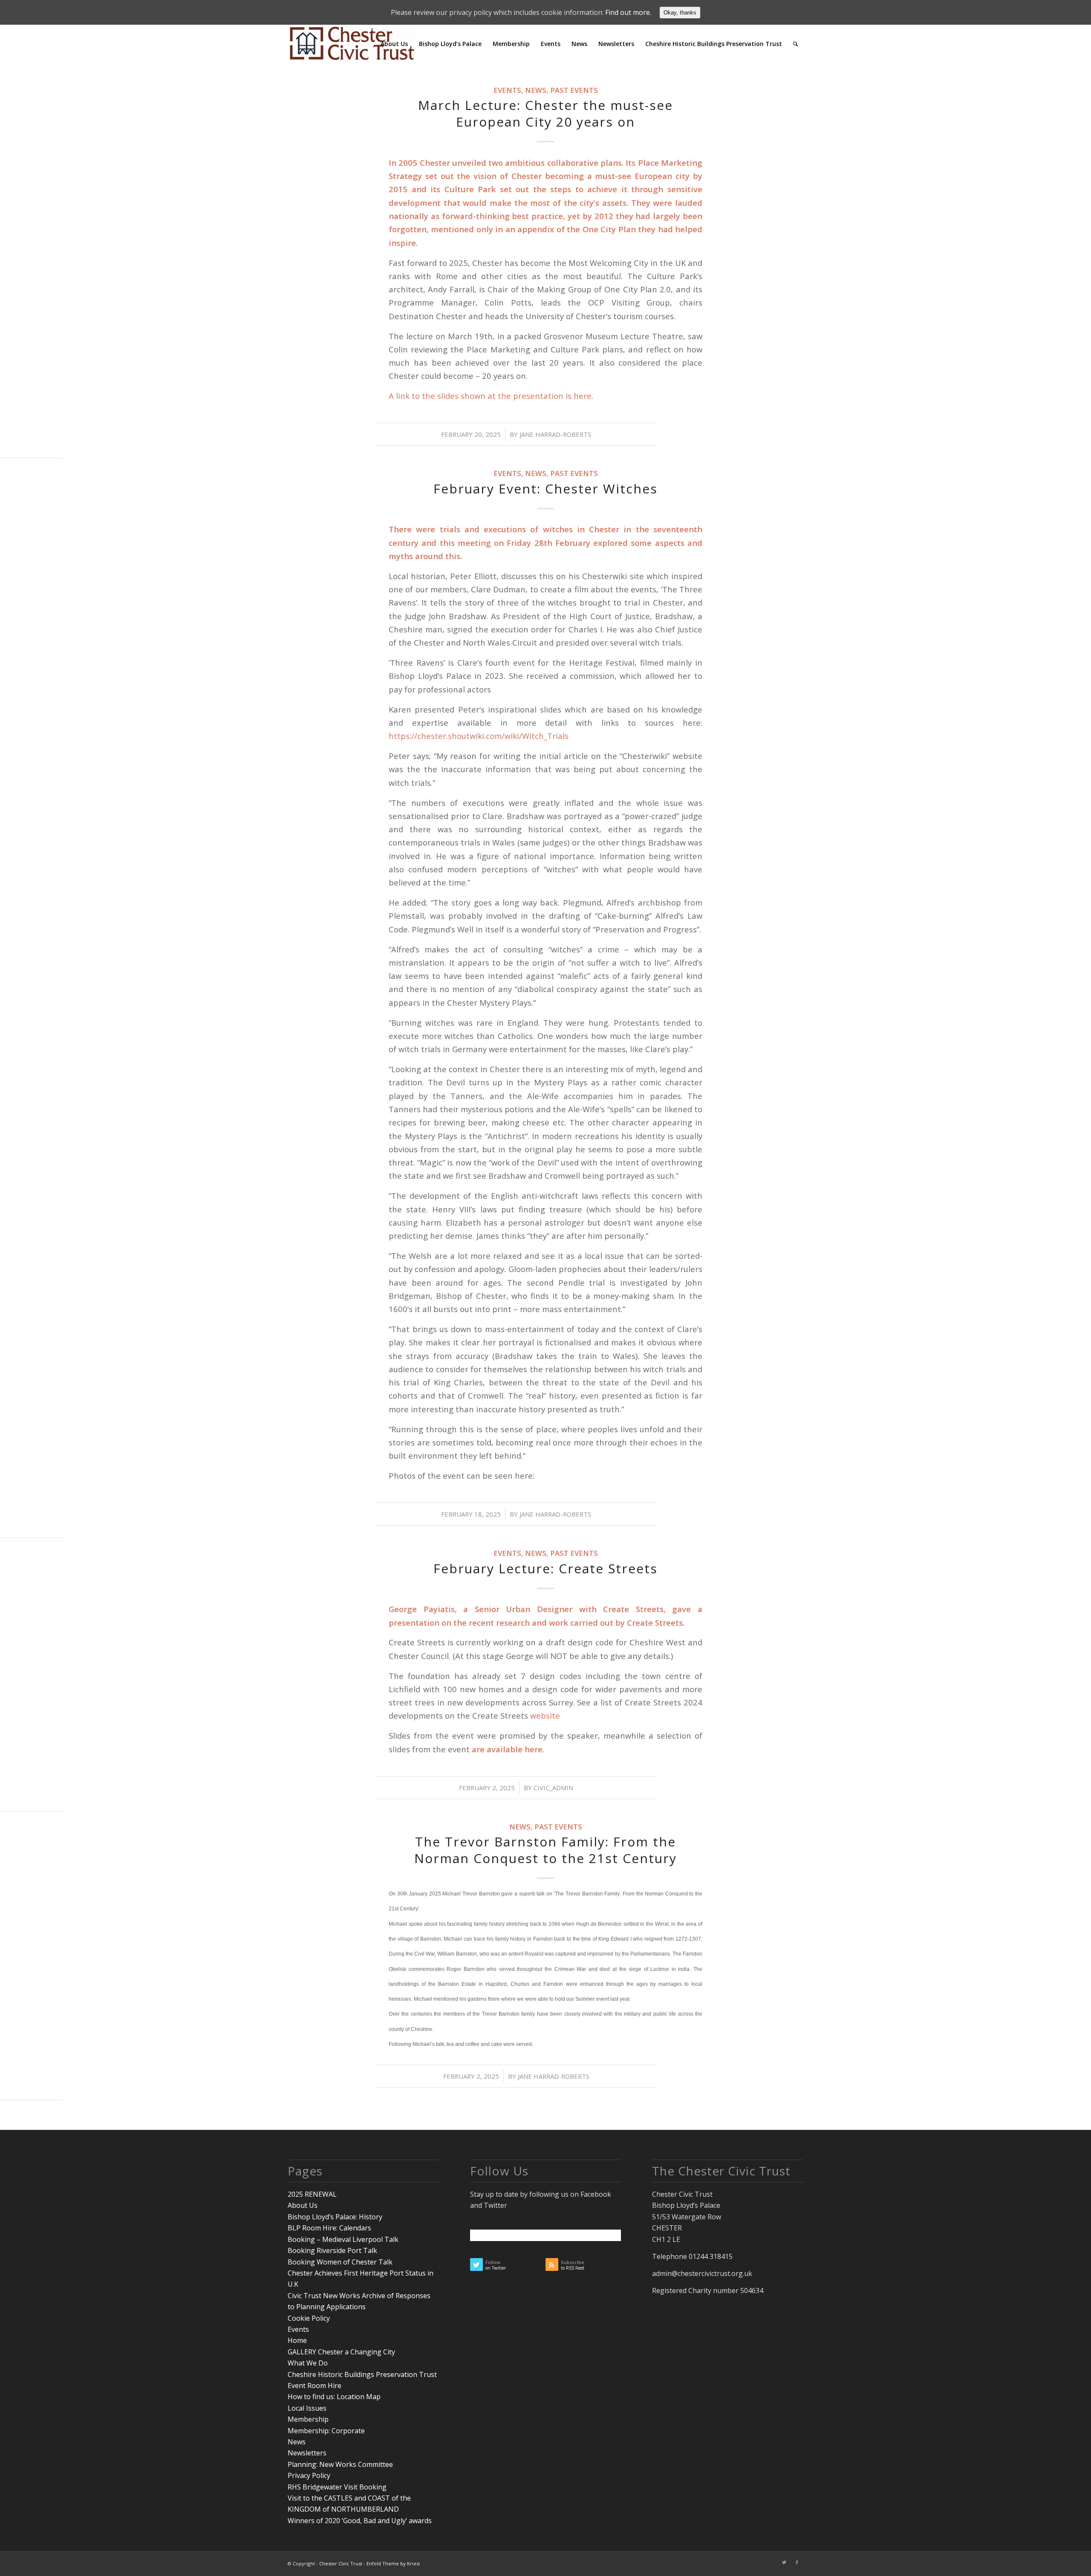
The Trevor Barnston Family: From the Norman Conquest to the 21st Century (545, 1850)
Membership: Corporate (326, 2431)
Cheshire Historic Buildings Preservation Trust (362, 2374)
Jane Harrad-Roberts (555, 434)
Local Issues (307, 2408)
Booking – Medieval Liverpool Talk (343, 2239)
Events (507, 90)
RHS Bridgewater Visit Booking (337, 2487)
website (545, 1715)
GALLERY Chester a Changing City (341, 2352)
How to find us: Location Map (334, 2397)
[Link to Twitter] (784, 2562)
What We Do (308, 2363)
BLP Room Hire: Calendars (329, 2228)
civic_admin (553, 1788)
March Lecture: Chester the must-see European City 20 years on (545, 113)
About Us (303, 2205)
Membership (308, 2419)
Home (297, 2340)
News (536, 90)
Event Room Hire (315, 2386)
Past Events (574, 90)
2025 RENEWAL (312, 2194)
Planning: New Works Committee (340, 2464)
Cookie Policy (309, 2318)
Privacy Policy (309, 2475)
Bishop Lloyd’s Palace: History (335, 2217)
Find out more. (628, 12)
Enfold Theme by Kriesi (393, 2563)
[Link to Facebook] (797, 2562)
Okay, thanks (680, 13)
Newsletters (307, 2453)
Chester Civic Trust (341, 2563)
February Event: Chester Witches (545, 489)
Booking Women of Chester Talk (340, 2262)
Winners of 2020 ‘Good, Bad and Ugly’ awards (360, 2521)
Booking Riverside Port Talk (332, 2250)
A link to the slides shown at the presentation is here (490, 396)
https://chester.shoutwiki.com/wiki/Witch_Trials (479, 736)
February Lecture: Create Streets (545, 1568)
